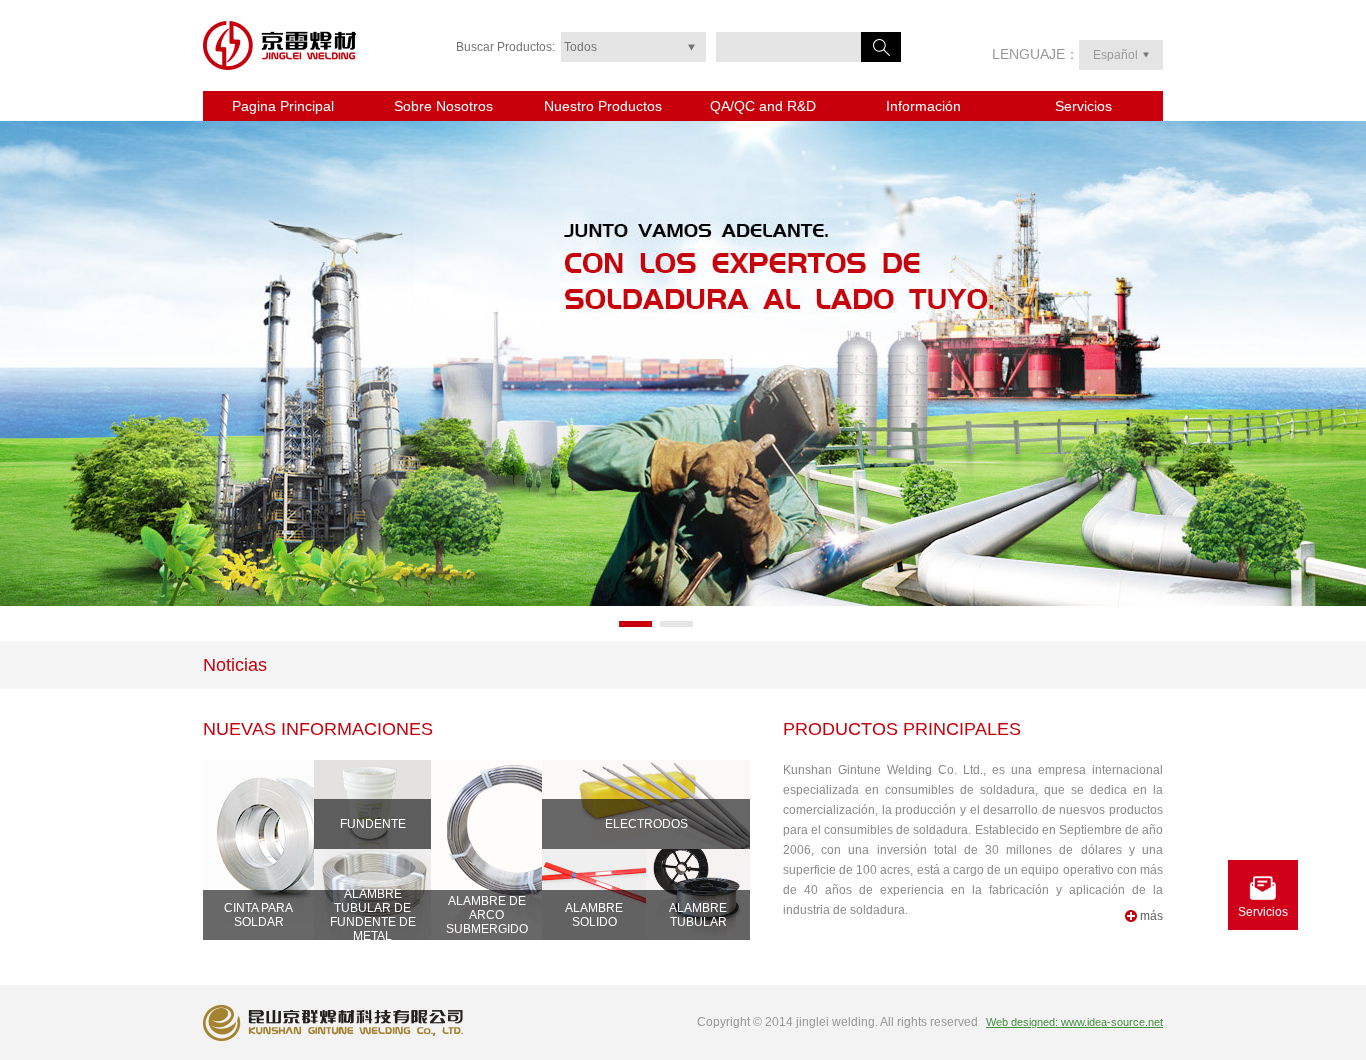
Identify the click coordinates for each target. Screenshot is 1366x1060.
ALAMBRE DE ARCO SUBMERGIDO (487, 915)
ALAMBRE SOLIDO (594, 915)
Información (923, 106)
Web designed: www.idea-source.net (1074, 1022)
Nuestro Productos (603, 106)
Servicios (1083, 106)
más (1151, 916)
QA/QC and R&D (763, 106)
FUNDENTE (373, 824)
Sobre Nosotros (443, 106)
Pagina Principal (283, 106)
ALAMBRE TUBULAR (698, 915)
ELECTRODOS (646, 824)
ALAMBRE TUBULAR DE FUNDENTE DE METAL (373, 915)
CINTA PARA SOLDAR (258, 915)
